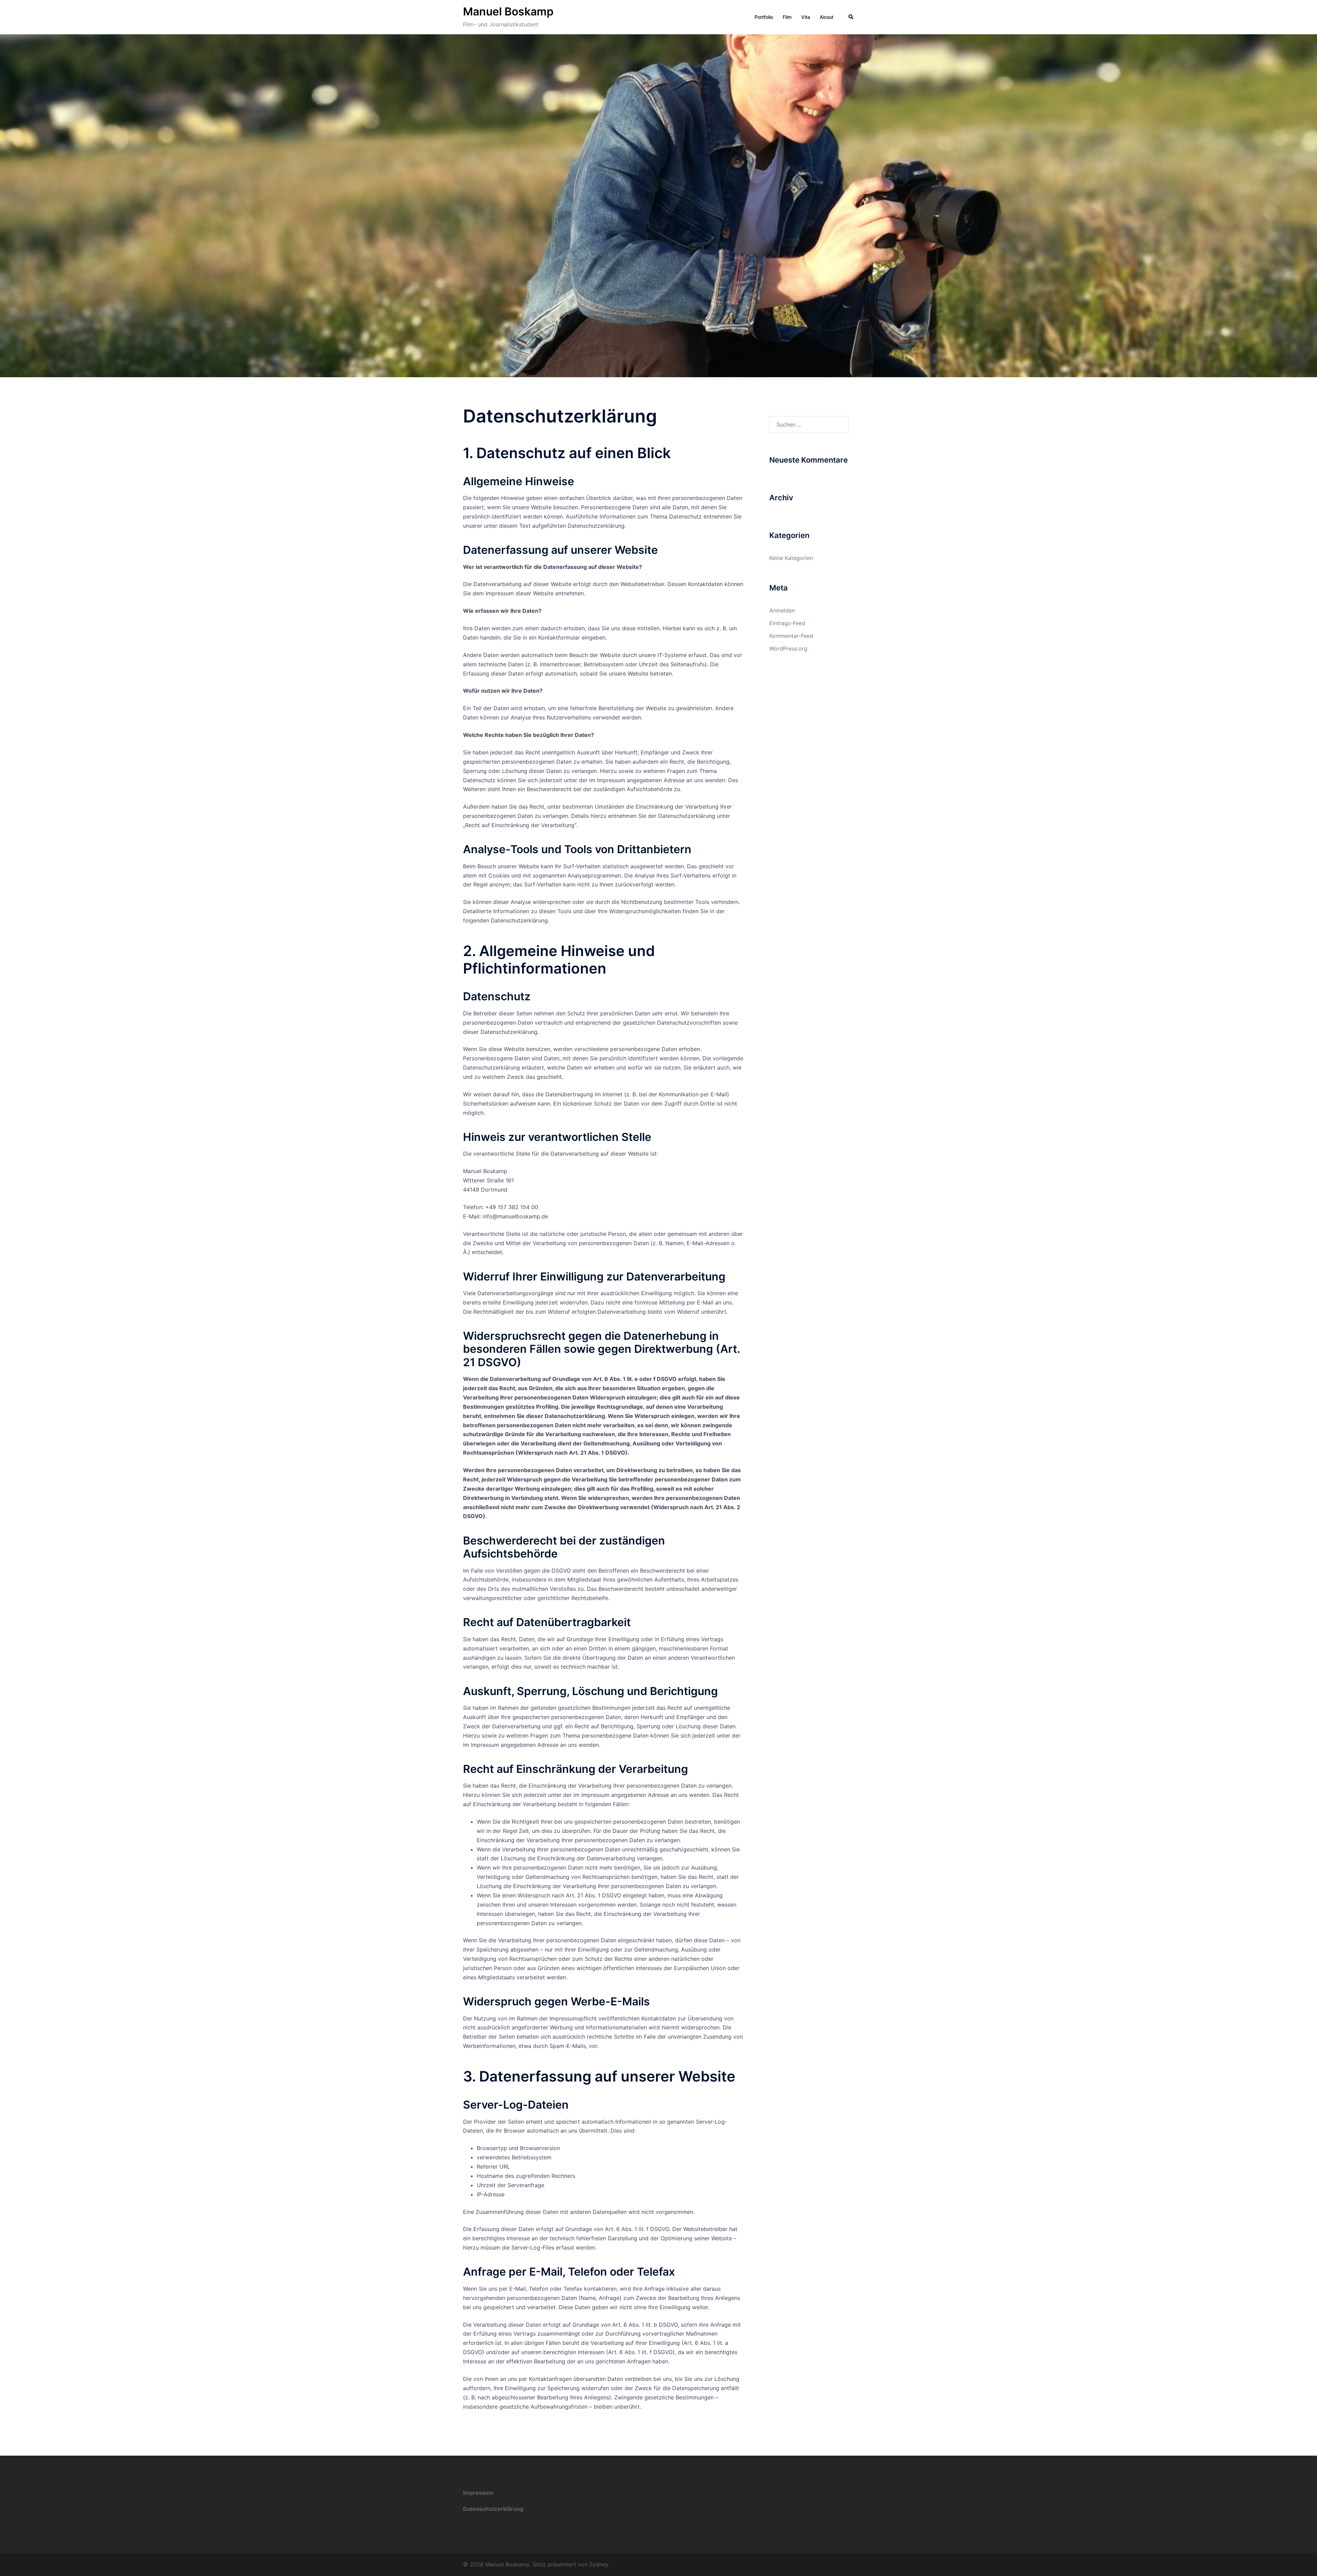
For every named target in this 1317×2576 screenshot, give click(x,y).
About (827, 17)
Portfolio (764, 17)
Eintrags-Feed (787, 623)
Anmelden (782, 610)
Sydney (599, 2564)
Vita (806, 17)
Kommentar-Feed (791, 636)
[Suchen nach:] (809, 425)
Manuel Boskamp (508, 11)
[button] (851, 17)
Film (787, 17)
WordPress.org (788, 648)
